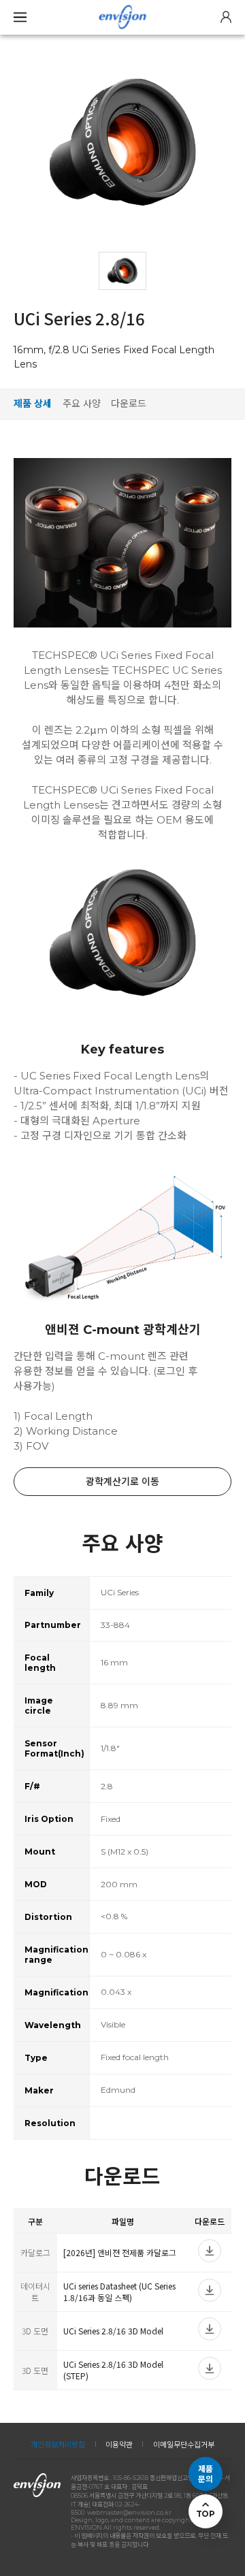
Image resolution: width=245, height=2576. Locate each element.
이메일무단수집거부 (184, 2445)
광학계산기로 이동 (122, 1482)
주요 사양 (82, 404)
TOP (205, 2514)
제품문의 (206, 2474)
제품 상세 (33, 404)
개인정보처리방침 (58, 2445)
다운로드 (129, 404)
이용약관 (119, 2445)
